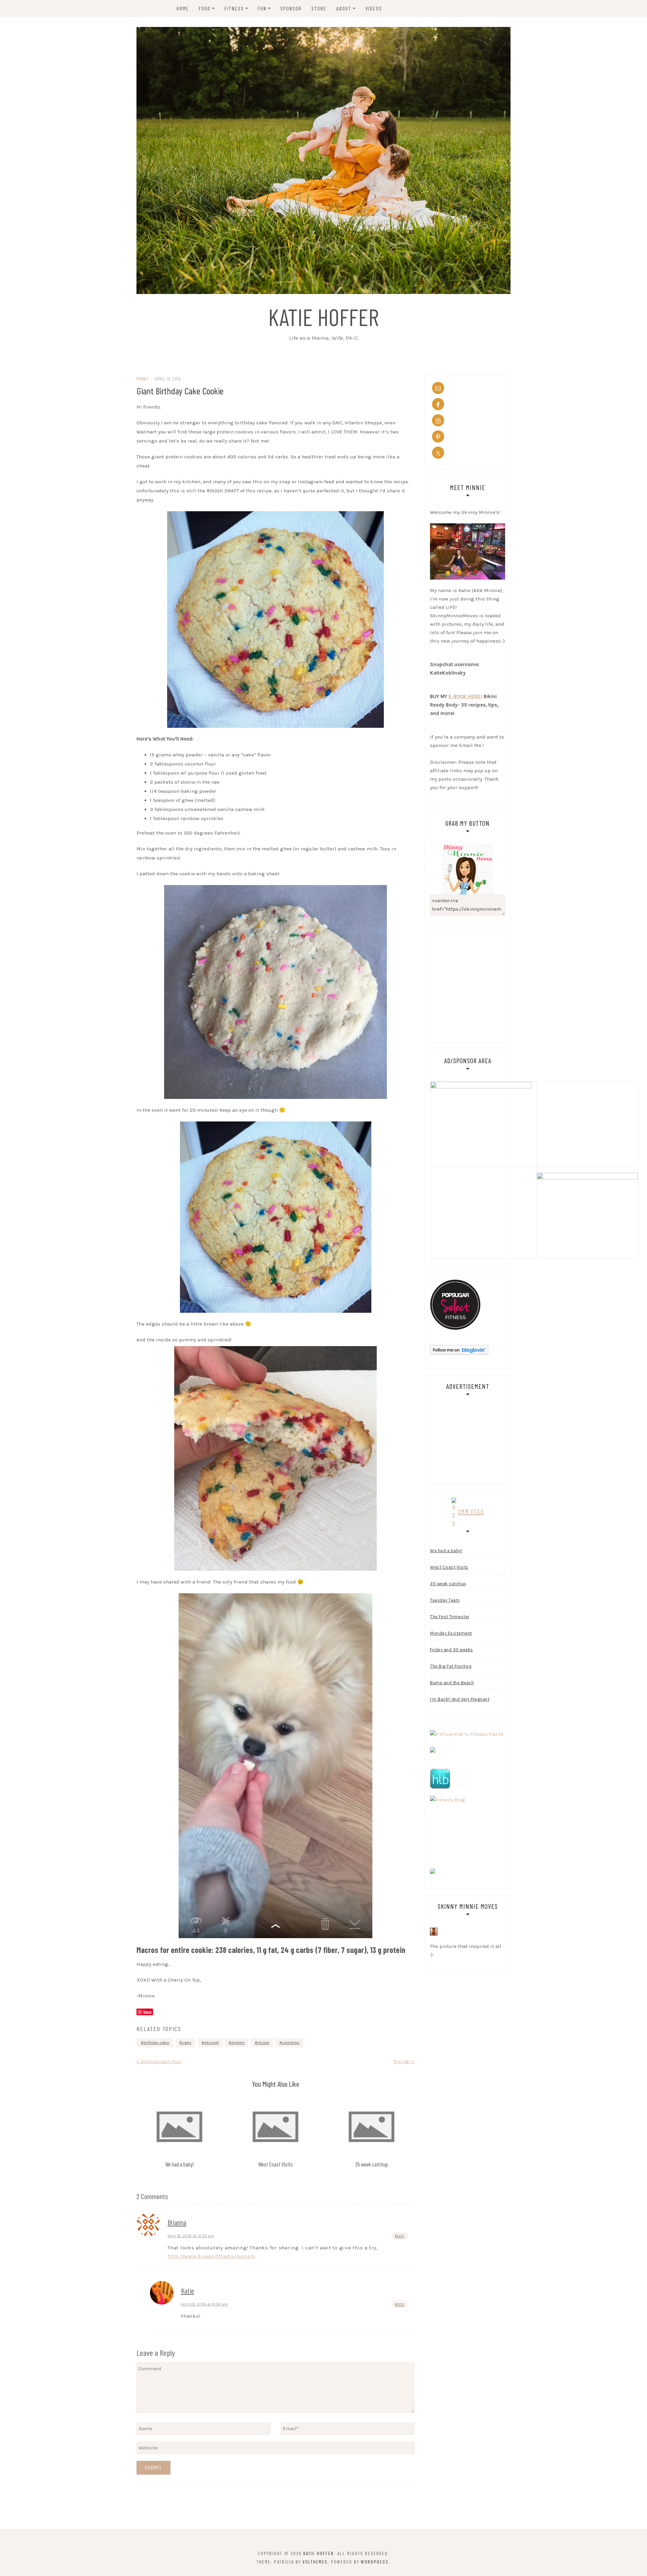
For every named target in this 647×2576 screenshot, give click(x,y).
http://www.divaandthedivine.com (211, 2256)
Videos (374, 8)
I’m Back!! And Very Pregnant (460, 1699)
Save (147, 2012)
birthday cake (156, 2043)
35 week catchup (372, 2164)
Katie (188, 2290)
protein (238, 2043)
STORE (319, 8)
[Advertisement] (487, 986)
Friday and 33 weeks (452, 1650)
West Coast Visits (275, 2164)
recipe (263, 2043)
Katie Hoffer (323, 317)
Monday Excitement (451, 1633)
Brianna (177, 2222)
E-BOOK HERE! (465, 696)
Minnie (143, 379)
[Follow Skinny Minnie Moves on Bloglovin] (459, 1349)
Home (183, 8)
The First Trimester (450, 1617)
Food (205, 8)
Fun (262, 8)
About (344, 8)
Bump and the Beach (452, 1683)
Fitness (234, 8)
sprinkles (291, 2043)
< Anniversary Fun (159, 2061)
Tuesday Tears (445, 1600)
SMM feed (471, 1511)
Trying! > (404, 2061)
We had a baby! (179, 2164)
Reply (400, 2236)
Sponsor (291, 8)
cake (187, 2043)
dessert (211, 2043)
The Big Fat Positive (451, 1666)
